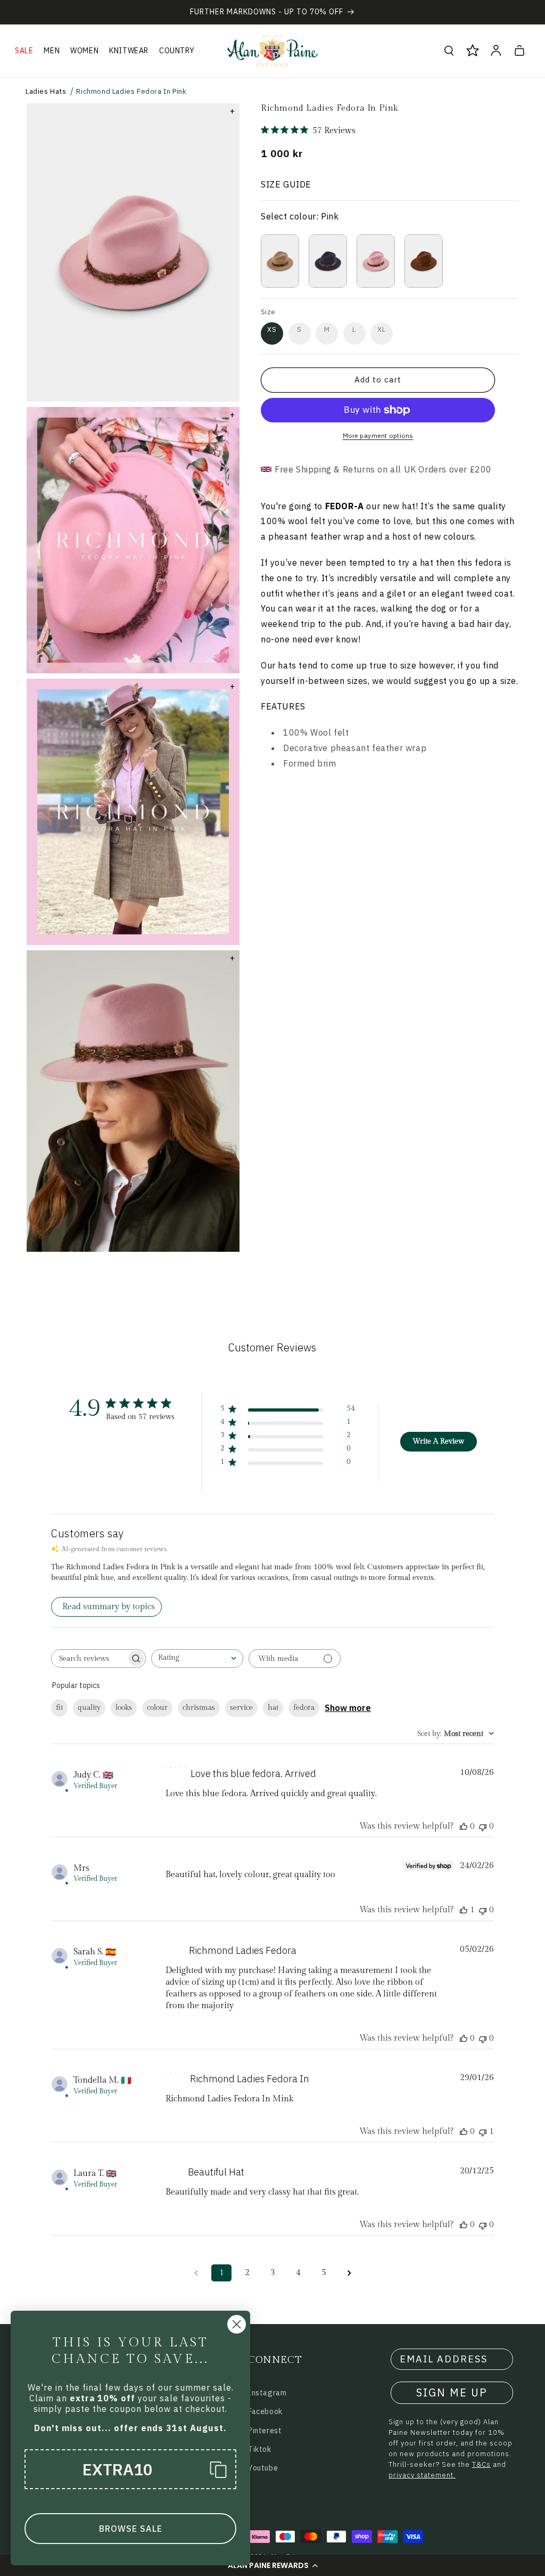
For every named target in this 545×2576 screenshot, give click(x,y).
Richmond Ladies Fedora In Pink (131, 91)
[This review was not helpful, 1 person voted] (483, 2131)
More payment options (378, 435)
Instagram (267, 2393)
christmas (199, 1708)
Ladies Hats (46, 91)
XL (382, 329)
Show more (348, 1708)
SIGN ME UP (452, 2392)
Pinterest (265, 2431)
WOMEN (84, 51)
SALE (24, 51)
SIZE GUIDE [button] (286, 184)
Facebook (265, 2411)
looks (124, 1708)
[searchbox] (89, 1658)
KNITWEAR (129, 51)
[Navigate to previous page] (196, 2273)
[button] (272, 2565)
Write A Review (438, 1441)
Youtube (263, 2468)
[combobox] (197, 1658)
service (241, 1708)
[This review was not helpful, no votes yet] (483, 1826)
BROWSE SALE (131, 2529)
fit (59, 1708)
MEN (52, 51)
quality (89, 1708)
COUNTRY (177, 51)
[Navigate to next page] (349, 2273)
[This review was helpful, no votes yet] (464, 1826)
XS (272, 329)
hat (273, 1708)
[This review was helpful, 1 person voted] (464, 1910)
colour (157, 1708)
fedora (304, 1708)
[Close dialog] (237, 2324)
